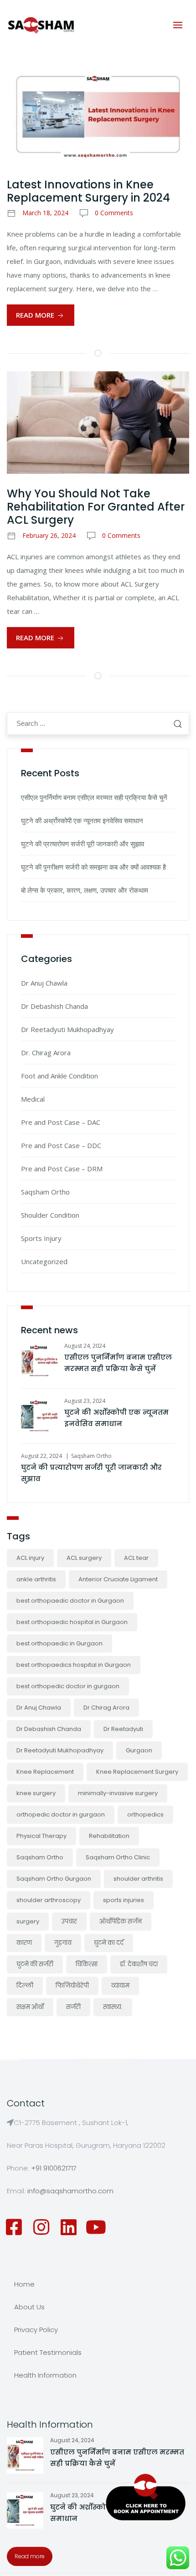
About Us (29, 2307)
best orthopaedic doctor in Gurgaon (70, 1601)
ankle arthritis (36, 1579)
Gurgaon (139, 1750)
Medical (33, 1099)
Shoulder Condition (50, 1215)
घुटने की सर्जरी (35, 1964)
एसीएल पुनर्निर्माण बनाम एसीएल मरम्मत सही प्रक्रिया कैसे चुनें (94, 797)
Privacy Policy (36, 2330)
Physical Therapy (41, 1836)
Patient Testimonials (48, 2352)
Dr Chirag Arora (106, 1708)
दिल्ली (25, 1986)
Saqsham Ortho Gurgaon (54, 1879)
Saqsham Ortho (45, 1192)
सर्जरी (73, 2007)
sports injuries (124, 1900)
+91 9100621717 (54, 2168)
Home (24, 2284)
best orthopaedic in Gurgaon (59, 1643)
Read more (30, 2556)
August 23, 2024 (85, 1401)
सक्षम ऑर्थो (30, 2007)
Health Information (45, 2375)
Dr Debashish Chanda (54, 1006)
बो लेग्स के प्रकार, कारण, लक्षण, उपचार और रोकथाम (85, 890)
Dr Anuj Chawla (44, 983)
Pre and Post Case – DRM (62, 1169)
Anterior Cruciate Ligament (118, 1579)
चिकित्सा (87, 1964)
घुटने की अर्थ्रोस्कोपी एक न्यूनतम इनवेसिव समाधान (82, 820)
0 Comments (114, 213)
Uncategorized (44, 1261)
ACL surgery (84, 1558)
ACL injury (30, 1558)
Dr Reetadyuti (123, 1729)
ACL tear (136, 1558)
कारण (24, 1943)
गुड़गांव (63, 1943)
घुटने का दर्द (109, 1943)
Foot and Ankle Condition (59, 1076)
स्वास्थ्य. (113, 2007)
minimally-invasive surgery (118, 1793)
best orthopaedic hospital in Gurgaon (72, 1622)
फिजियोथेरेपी (72, 1986)
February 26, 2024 (49, 535)
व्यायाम (120, 1986)
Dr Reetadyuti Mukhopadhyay (67, 1029)
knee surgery (36, 1793)
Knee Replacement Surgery (137, 1772)
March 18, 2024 (45, 213)
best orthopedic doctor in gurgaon (68, 1686)
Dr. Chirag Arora (46, 1053)
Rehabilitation (109, 1836)
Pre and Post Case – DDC (61, 1145)
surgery (28, 1921)
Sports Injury (41, 1238)
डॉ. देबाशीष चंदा (139, 1964)
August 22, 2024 (41, 1456)
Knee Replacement (45, 1772)
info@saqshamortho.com (70, 2191)
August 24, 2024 (85, 1346)
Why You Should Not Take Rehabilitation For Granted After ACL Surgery (96, 507)
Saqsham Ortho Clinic (118, 1857)
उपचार (69, 1921)
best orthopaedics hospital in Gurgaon (74, 1665)
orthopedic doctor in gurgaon (61, 1814)
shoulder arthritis (138, 1879)
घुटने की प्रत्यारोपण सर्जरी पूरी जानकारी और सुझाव (83, 844)
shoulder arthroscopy (49, 1900)
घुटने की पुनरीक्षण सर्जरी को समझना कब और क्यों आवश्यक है (93, 867)
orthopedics (145, 1814)
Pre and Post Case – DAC (61, 1122)
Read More (36, 315)
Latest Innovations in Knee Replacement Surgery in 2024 (88, 191)
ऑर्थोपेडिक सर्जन (121, 1921)
